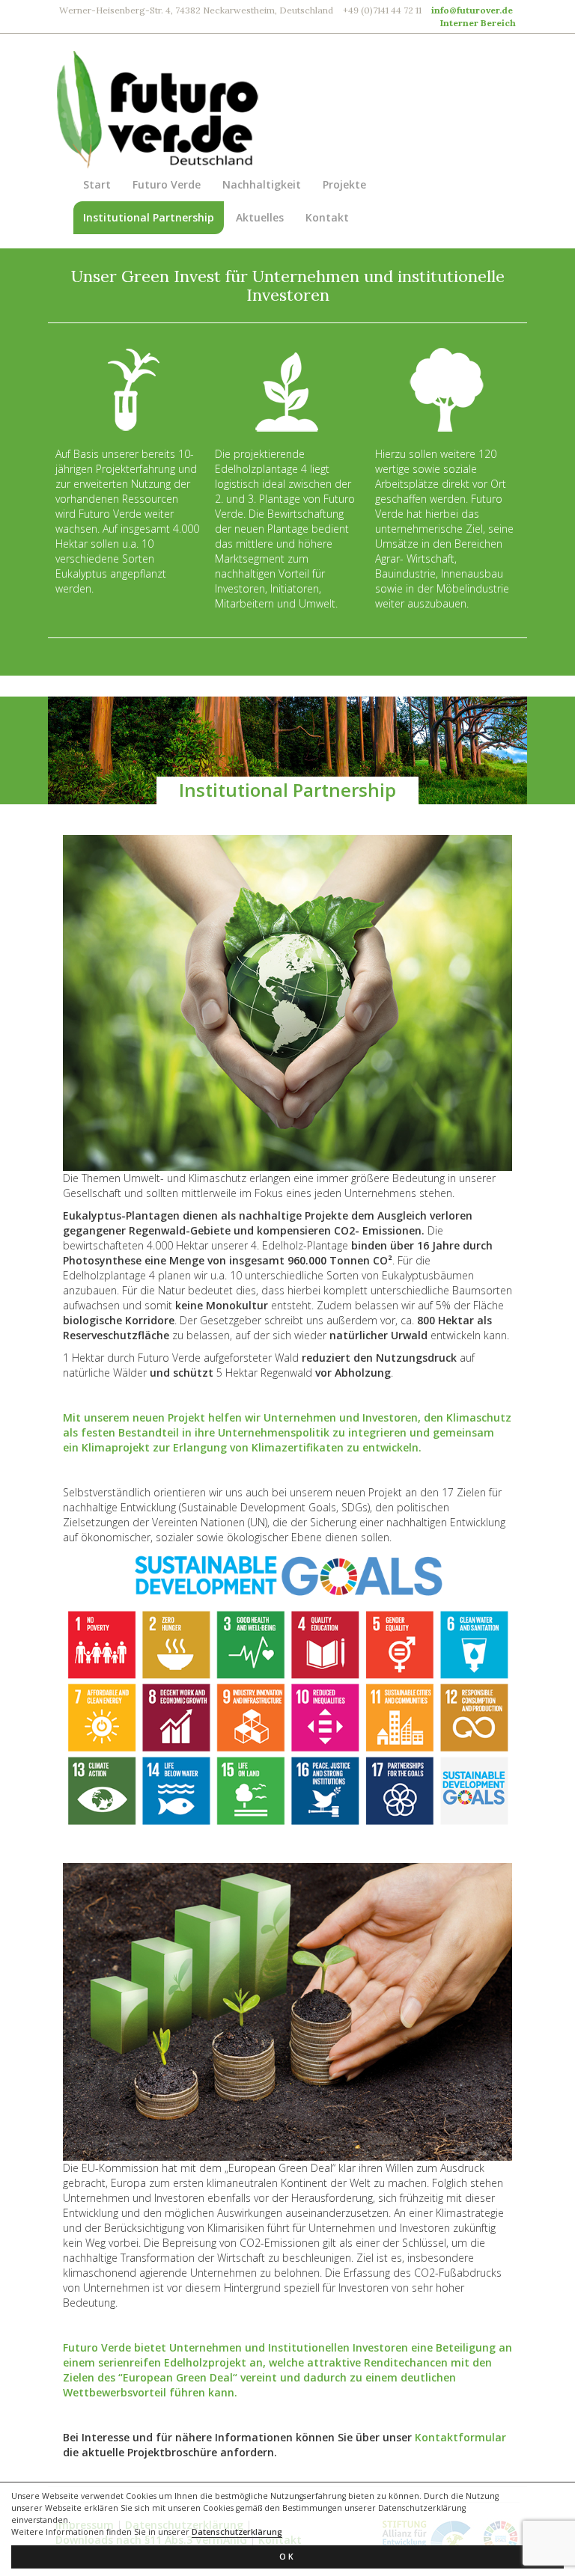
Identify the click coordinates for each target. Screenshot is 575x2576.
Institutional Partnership (149, 217)
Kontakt (327, 217)
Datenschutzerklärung (237, 2532)
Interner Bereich (478, 23)
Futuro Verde (167, 184)
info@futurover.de (472, 10)
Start (97, 184)
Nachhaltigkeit (262, 184)
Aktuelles (260, 217)
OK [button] (287, 2557)
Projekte (344, 184)
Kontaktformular (460, 2437)
